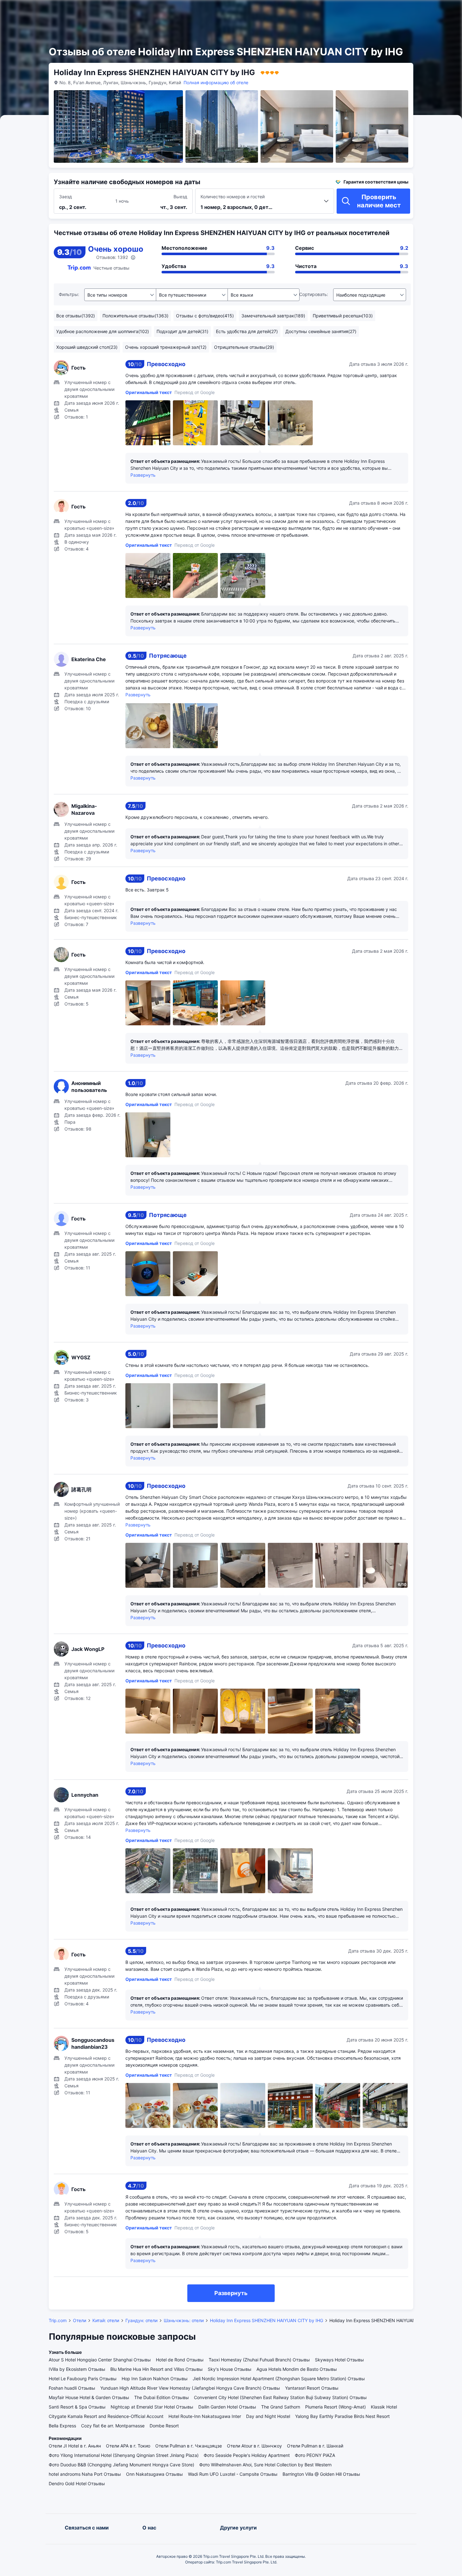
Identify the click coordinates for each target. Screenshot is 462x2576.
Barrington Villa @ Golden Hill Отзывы (321, 2474)
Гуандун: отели (141, 2320)
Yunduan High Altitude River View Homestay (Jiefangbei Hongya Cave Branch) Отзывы (190, 2388)
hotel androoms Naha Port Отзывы (85, 2474)
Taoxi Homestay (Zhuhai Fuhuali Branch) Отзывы (259, 2360)
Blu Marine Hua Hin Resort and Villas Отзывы (157, 2369)
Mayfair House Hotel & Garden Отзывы (89, 2397)
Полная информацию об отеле (216, 82)
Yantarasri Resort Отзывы (312, 2388)
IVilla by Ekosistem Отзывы (77, 2369)
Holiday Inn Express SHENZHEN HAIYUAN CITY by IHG (267, 2320)
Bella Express (62, 2426)
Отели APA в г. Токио (128, 2446)
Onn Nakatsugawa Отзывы (154, 2474)
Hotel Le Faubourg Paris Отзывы (83, 2379)
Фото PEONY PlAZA (315, 2455)
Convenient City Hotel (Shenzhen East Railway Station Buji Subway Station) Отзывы (280, 2397)
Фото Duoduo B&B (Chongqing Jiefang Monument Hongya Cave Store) (121, 2465)
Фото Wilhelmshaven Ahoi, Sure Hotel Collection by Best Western (265, 2465)
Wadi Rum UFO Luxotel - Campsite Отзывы (233, 2474)
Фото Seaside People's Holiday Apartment (247, 2455)
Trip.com (58, 2320)
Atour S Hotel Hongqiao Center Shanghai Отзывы (100, 2360)
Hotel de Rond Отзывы (180, 2360)
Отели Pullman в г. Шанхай (315, 2446)
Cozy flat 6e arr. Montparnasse (113, 2426)
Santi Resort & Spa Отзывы (77, 2407)
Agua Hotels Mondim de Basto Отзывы (297, 2369)
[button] (392, 10)
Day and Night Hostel (268, 2416)
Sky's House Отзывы (230, 2369)
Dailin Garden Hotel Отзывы (227, 2407)
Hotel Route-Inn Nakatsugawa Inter (205, 2416)
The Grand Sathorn (281, 2407)
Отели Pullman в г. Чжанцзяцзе (189, 2446)
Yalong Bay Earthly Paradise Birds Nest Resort (342, 2416)
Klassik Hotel (384, 2407)
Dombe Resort (164, 2426)
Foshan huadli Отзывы (72, 2388)
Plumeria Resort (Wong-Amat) (335, 2407)
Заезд (66, 197)
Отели (80, 2320)
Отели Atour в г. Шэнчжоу (254, 2446)
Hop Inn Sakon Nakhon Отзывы (155, 2379)
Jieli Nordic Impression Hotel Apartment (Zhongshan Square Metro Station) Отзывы (279, 2379)
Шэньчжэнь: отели (184, 2320)
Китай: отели (106, 2320)
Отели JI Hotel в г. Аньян (75, 2446)
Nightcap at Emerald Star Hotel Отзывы (152, 2407)
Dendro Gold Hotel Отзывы (77, 2483)
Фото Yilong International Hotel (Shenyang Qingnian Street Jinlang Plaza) (124, 2455)
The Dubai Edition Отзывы (162, 2397)
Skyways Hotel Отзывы (339, 2360)
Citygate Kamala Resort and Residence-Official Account (106, 2416)
